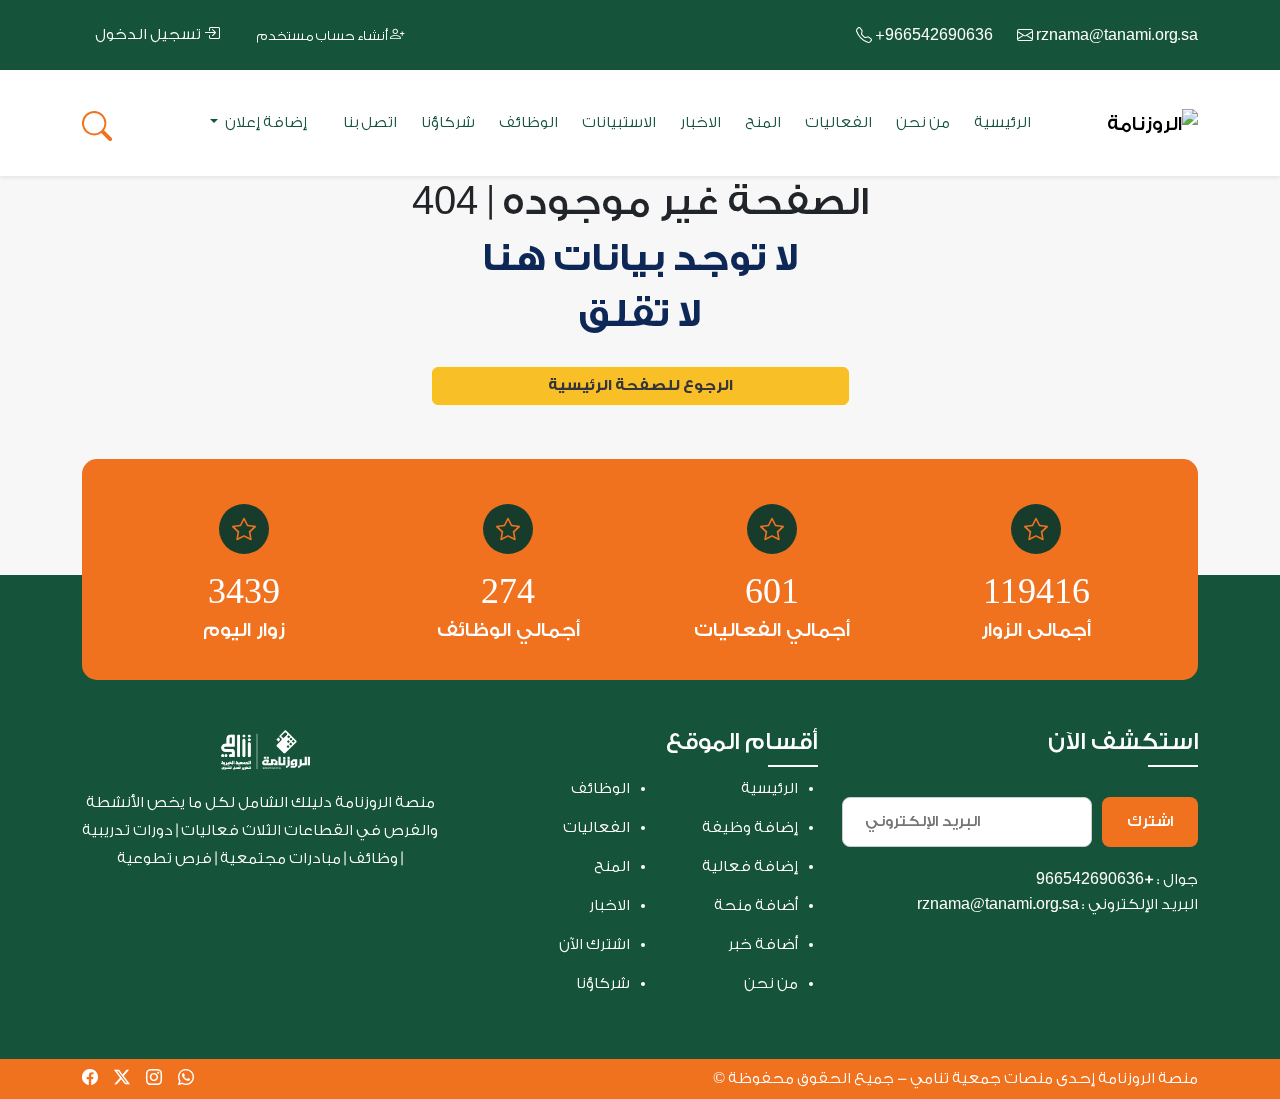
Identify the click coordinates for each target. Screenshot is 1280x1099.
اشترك (1150, 821)
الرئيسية (1002, 122)
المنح (763, 122)
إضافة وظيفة (750, 827)
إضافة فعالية (750, 866)
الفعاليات (838, 122)
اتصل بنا (370, 122)
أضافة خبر (763, 944)
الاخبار (700, 122)
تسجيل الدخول (149, 34)
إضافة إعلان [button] (264, 122)
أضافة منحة (756, 905)
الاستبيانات (619, 122)
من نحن (923, 122)
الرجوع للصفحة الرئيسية (640, 385)
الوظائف (528, 122)
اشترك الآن (594, 944)
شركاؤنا (448, 122)
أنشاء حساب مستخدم (323, 35)
